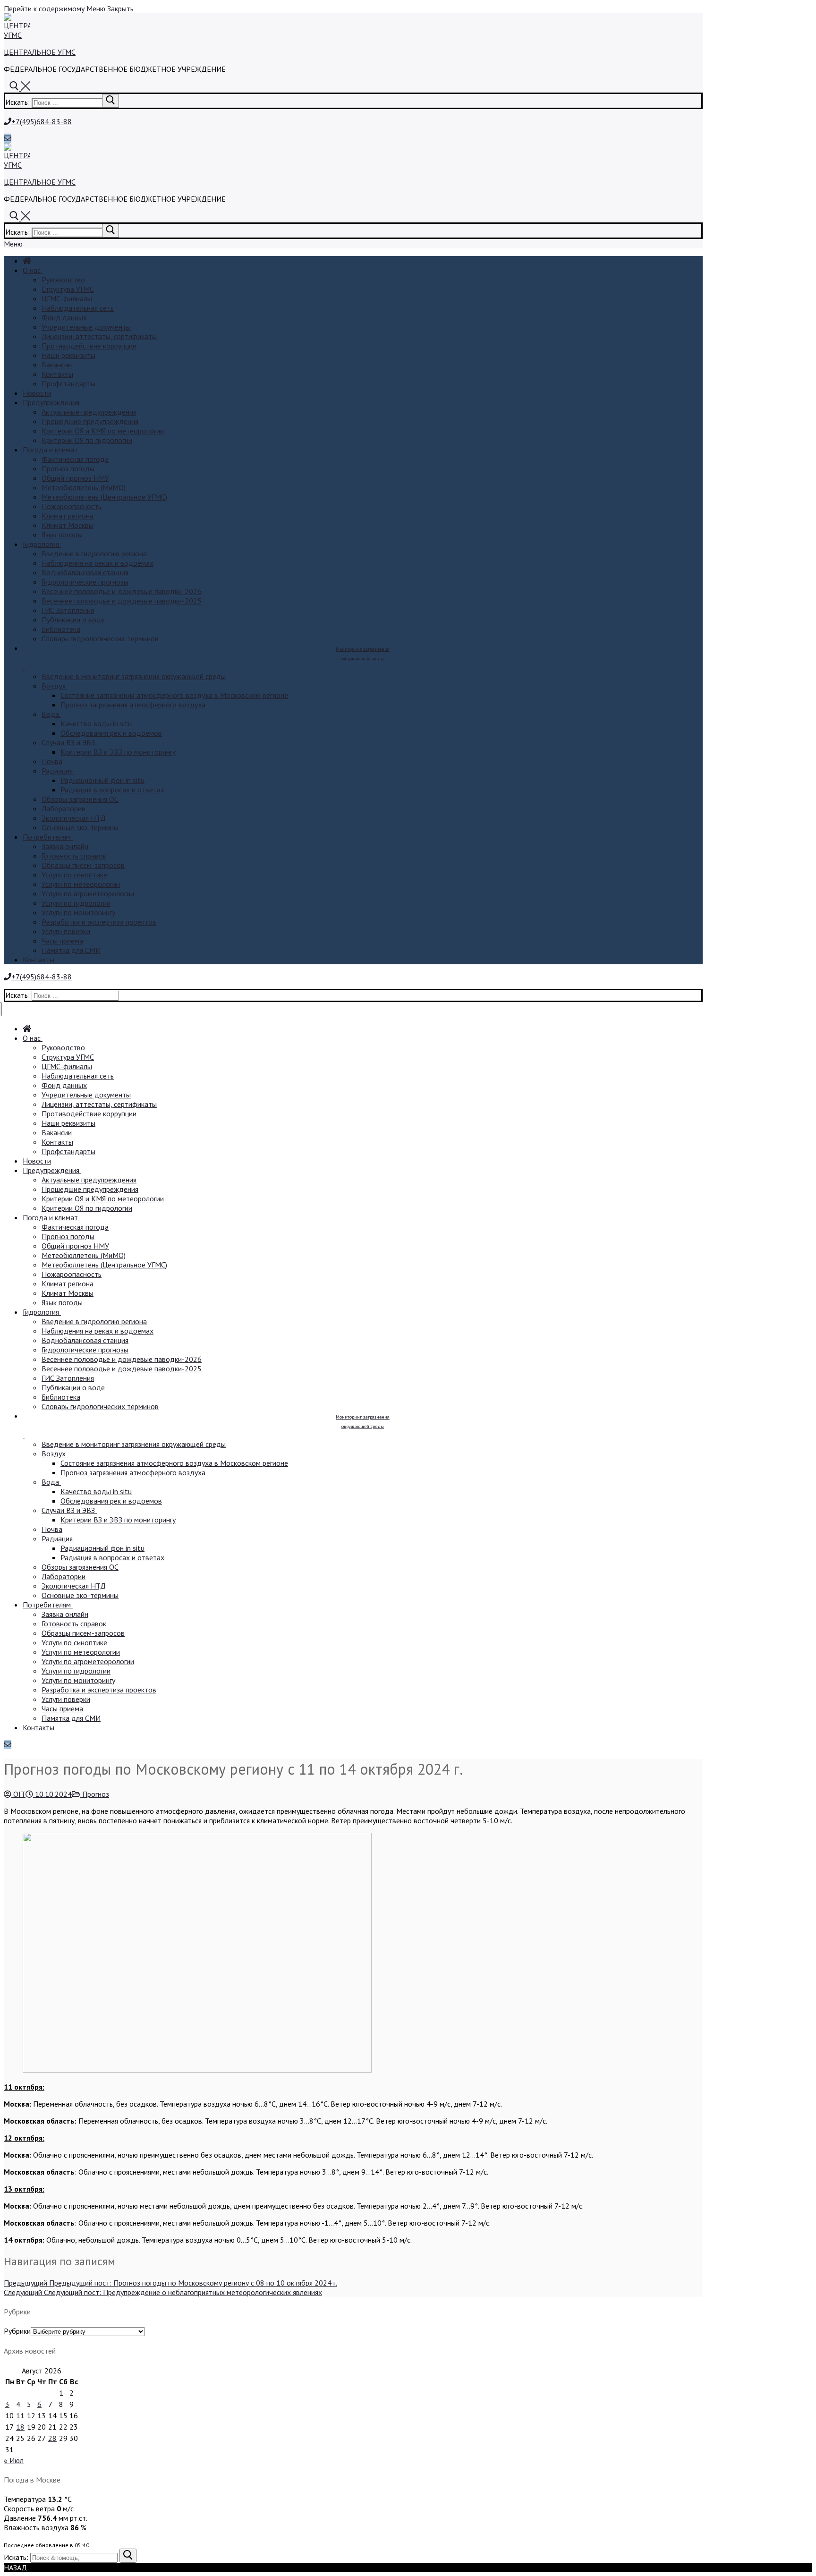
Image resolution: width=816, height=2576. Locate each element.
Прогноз (95, 1794)
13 (42, 2415)
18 (20, 2427)
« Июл (14, 2460)
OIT (18, 1794)
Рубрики (17, 2331)
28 (52, 2438)
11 (20, 2415)
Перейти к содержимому (44, 9)
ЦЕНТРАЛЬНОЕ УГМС (40, 52)
